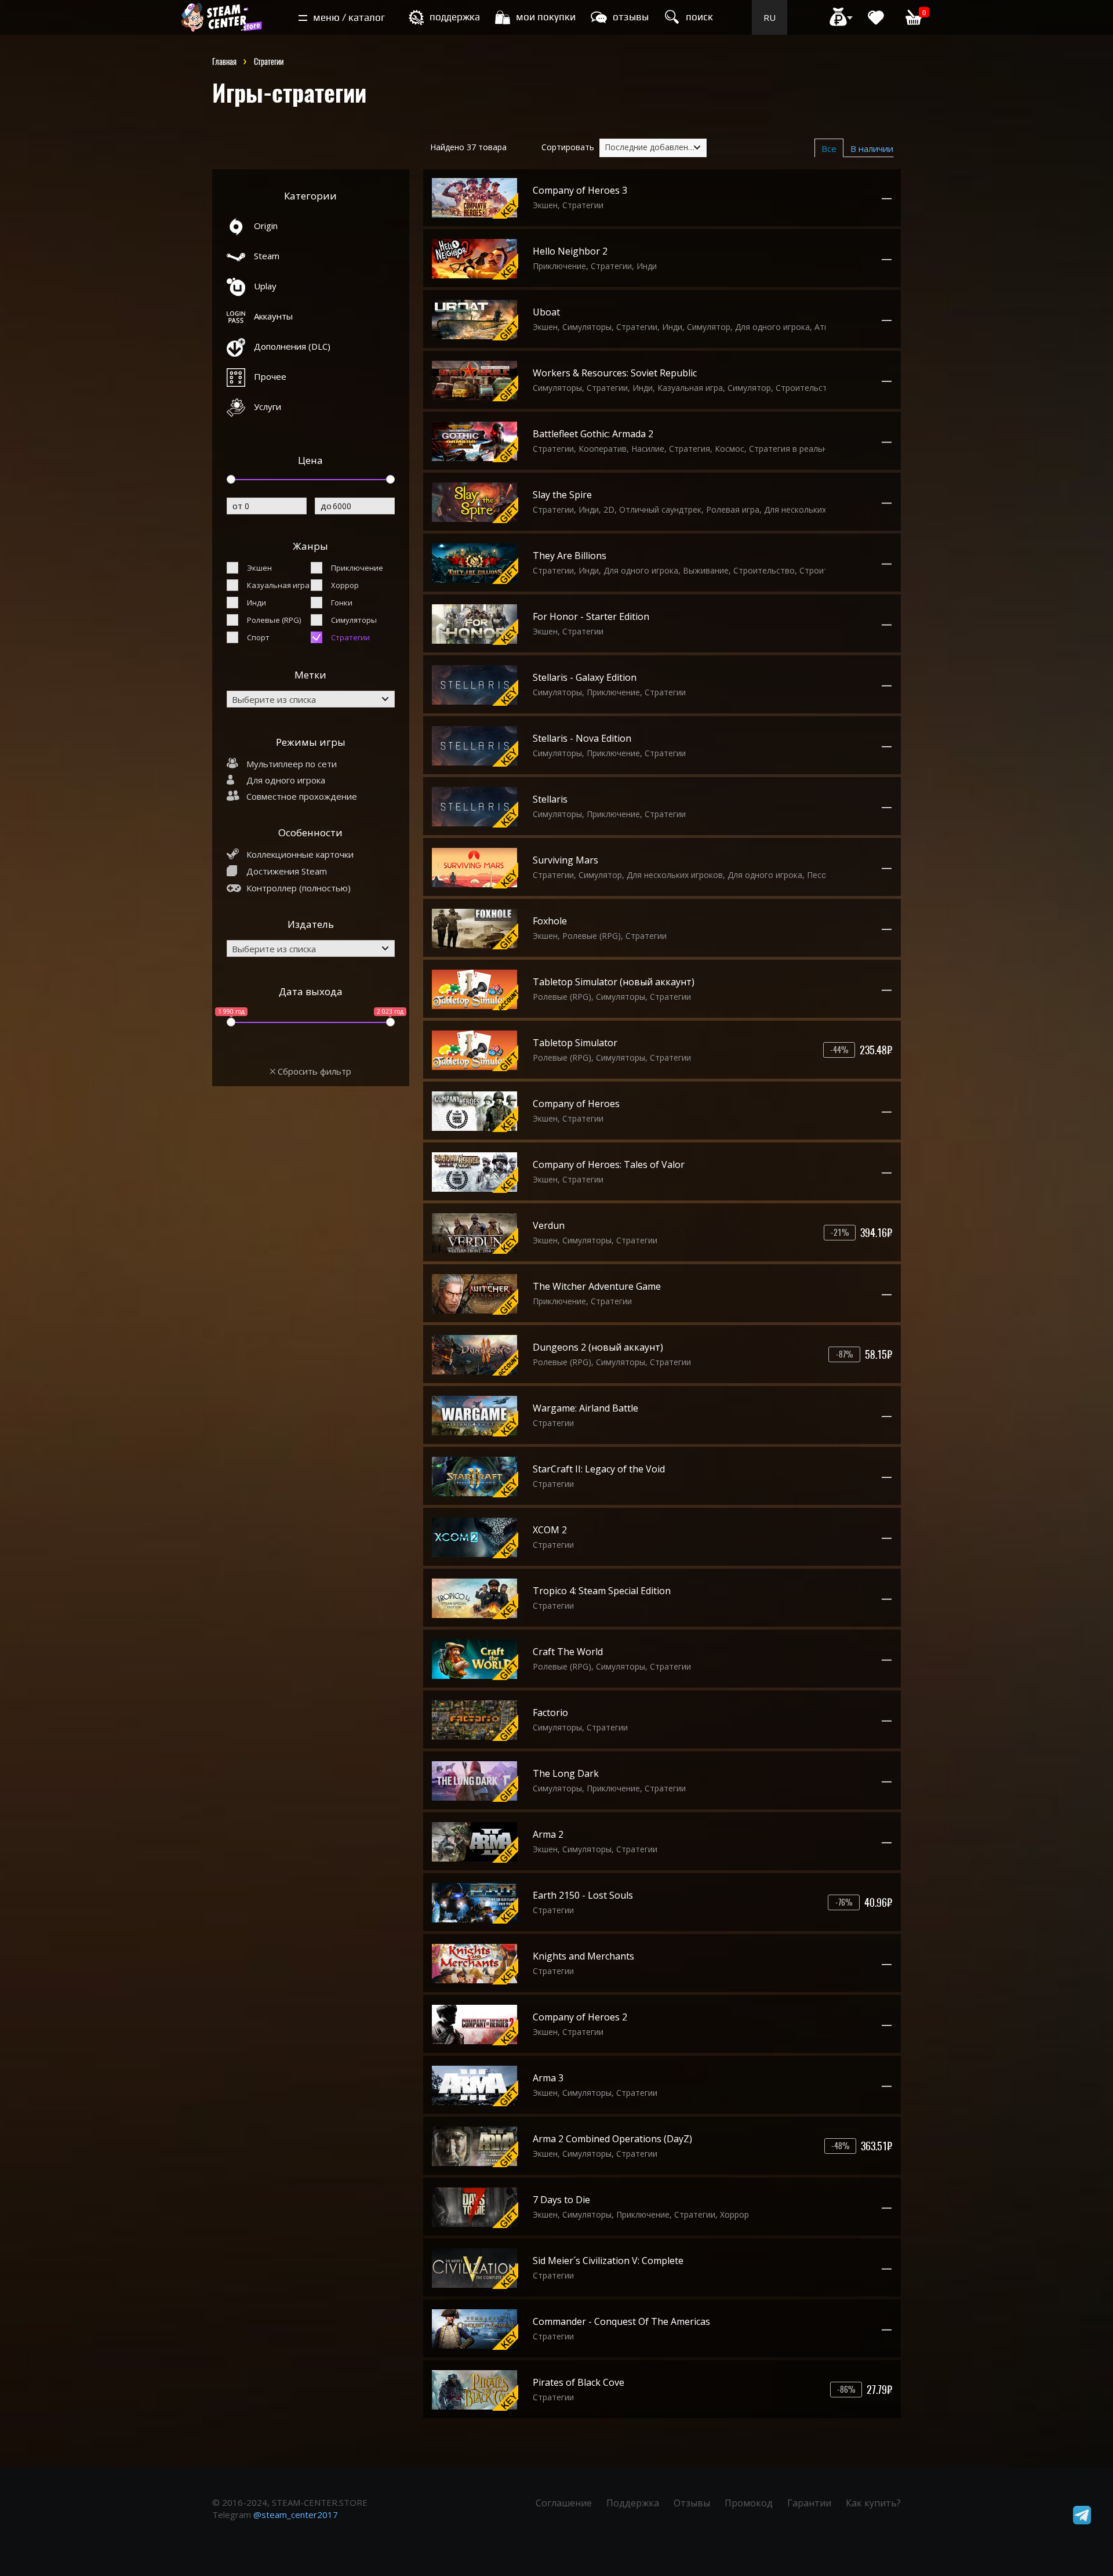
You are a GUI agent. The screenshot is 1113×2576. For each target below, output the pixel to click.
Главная (224, 62)
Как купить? (873, 2503)
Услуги (268, 407)
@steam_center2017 (296, 2515)
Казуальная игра (278, 585)
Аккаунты (273, 316)
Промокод (749, 2503)
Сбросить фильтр (313, 1071)
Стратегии (350, 637)
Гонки (342, 603)
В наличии (872, 148)
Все (829, 148)
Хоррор (345, 585)
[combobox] (311, 699)
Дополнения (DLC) (292, 346)
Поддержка (633, 2503)
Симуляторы (354, 620)
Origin (266, 226)
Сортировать (568, 147)
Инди (257, 603)
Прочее (270, 376)
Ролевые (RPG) (274, 620)
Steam (267, 256)
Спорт (258, 637)
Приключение (357, 568)
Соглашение (564, 2503)
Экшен (259, 568)
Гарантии (809, 2503)
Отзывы (692, 2503)
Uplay (265, 286)
